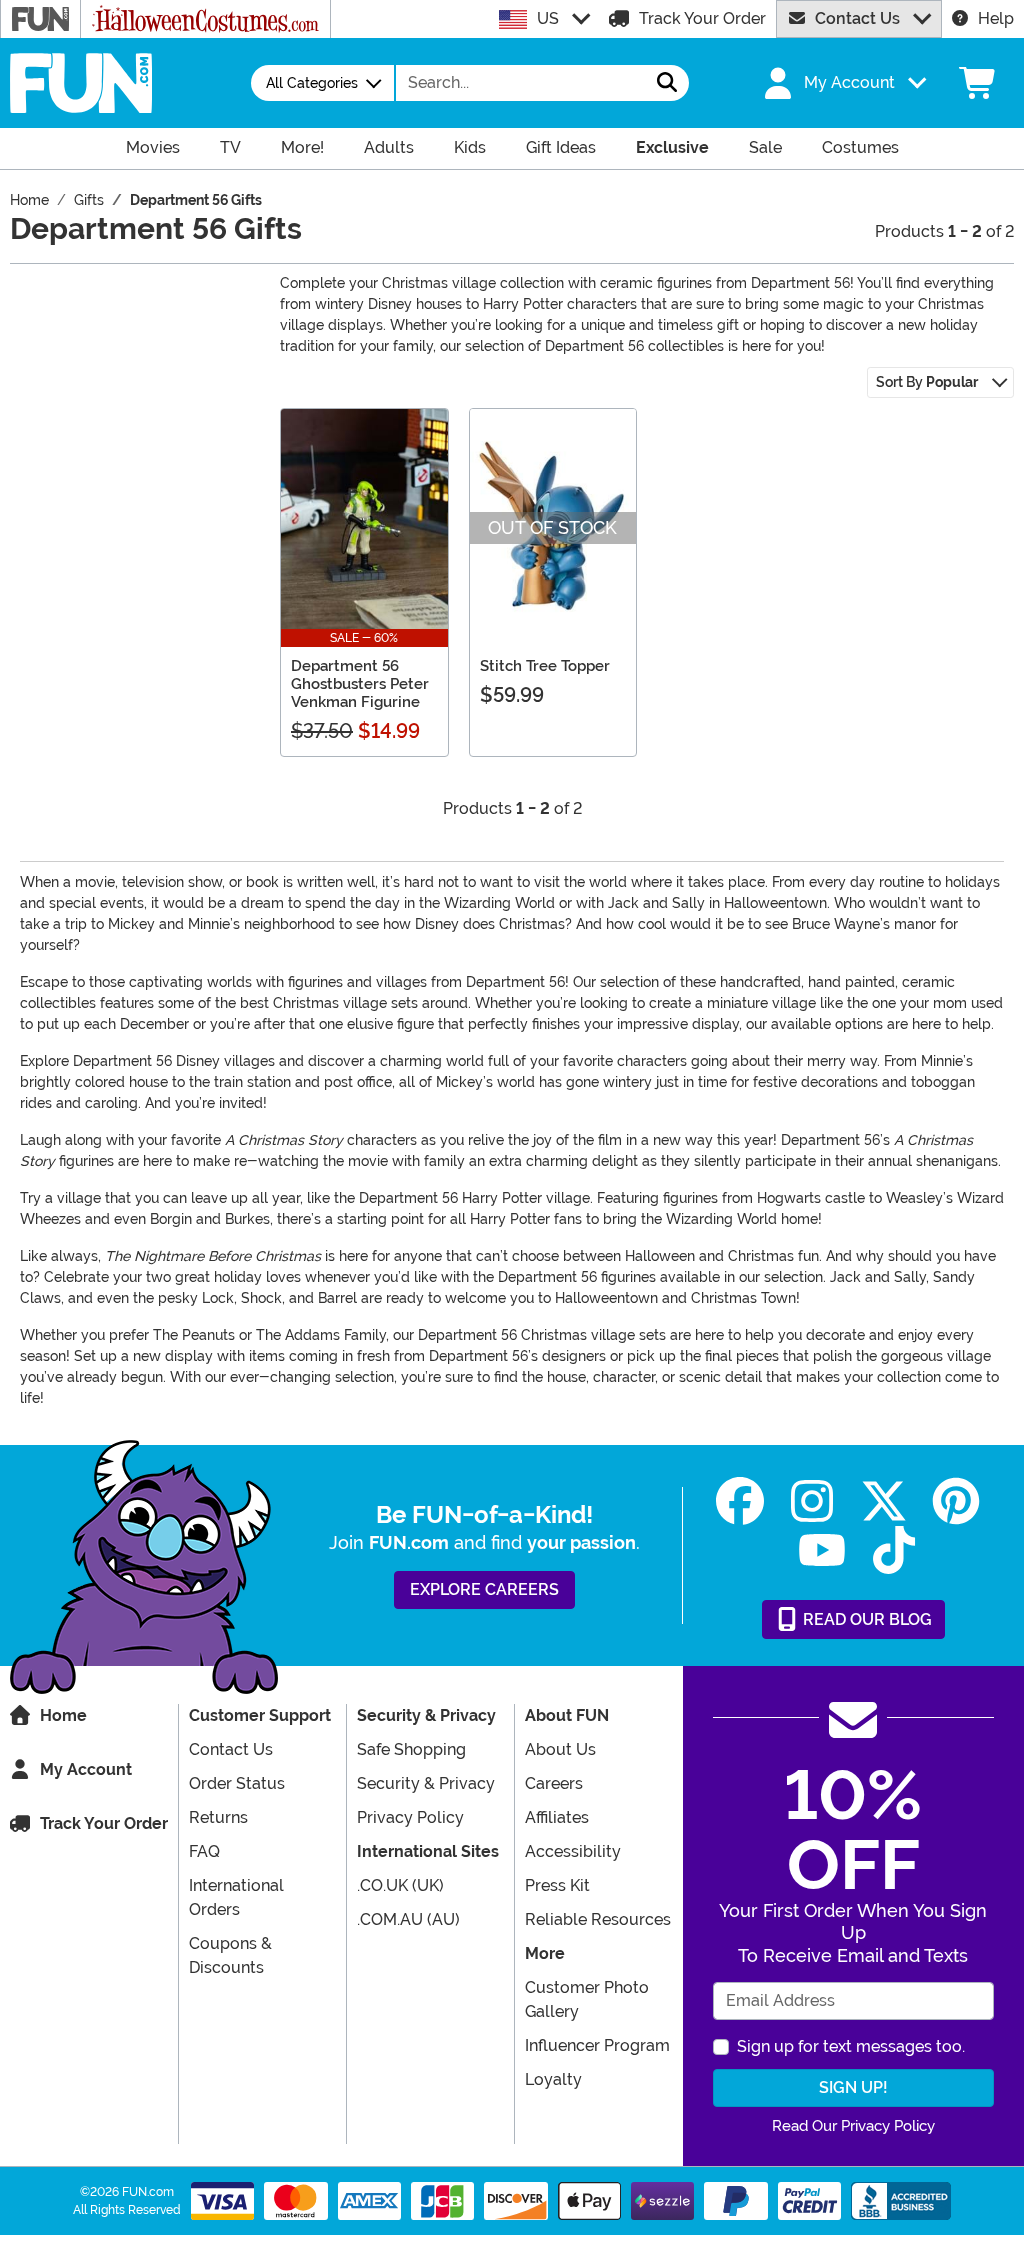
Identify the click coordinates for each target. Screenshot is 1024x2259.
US (548, 18)
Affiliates (557, 1817)
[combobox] (521, 83)
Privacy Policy (410, 1817)
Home (63, 1715)
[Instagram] (812, 1501)
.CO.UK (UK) (400, 1885)
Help (996, 18)
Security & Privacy (426, 1783)
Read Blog (865, 1619)
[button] (843, 83)
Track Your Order (702, 18)
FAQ (204, 1851)
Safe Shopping (411, 1749)
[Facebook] (740, 1501)
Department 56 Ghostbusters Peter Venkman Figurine (360, 684)
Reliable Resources (598, 1919)
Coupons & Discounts (230, 1955)
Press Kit (557, 1885)
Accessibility (573, 1851)
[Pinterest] (956, 1501)
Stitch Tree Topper (545, 666)
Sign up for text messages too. (851, 2046)
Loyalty (553, 2079)
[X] (884, 1501)
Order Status (237, 1783)
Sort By (927, 382)
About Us (560, 1749)
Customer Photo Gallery (587, 1999)
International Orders (236, 1897)
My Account (86, 1769)
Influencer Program (597, 2045)
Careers (554, 1783)
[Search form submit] (667, 83)
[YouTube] (822, 1550)
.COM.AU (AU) (408, 1919)
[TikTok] (894, 1550)
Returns (218, 1817)
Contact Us (857, 18)
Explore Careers (484, 1589)
